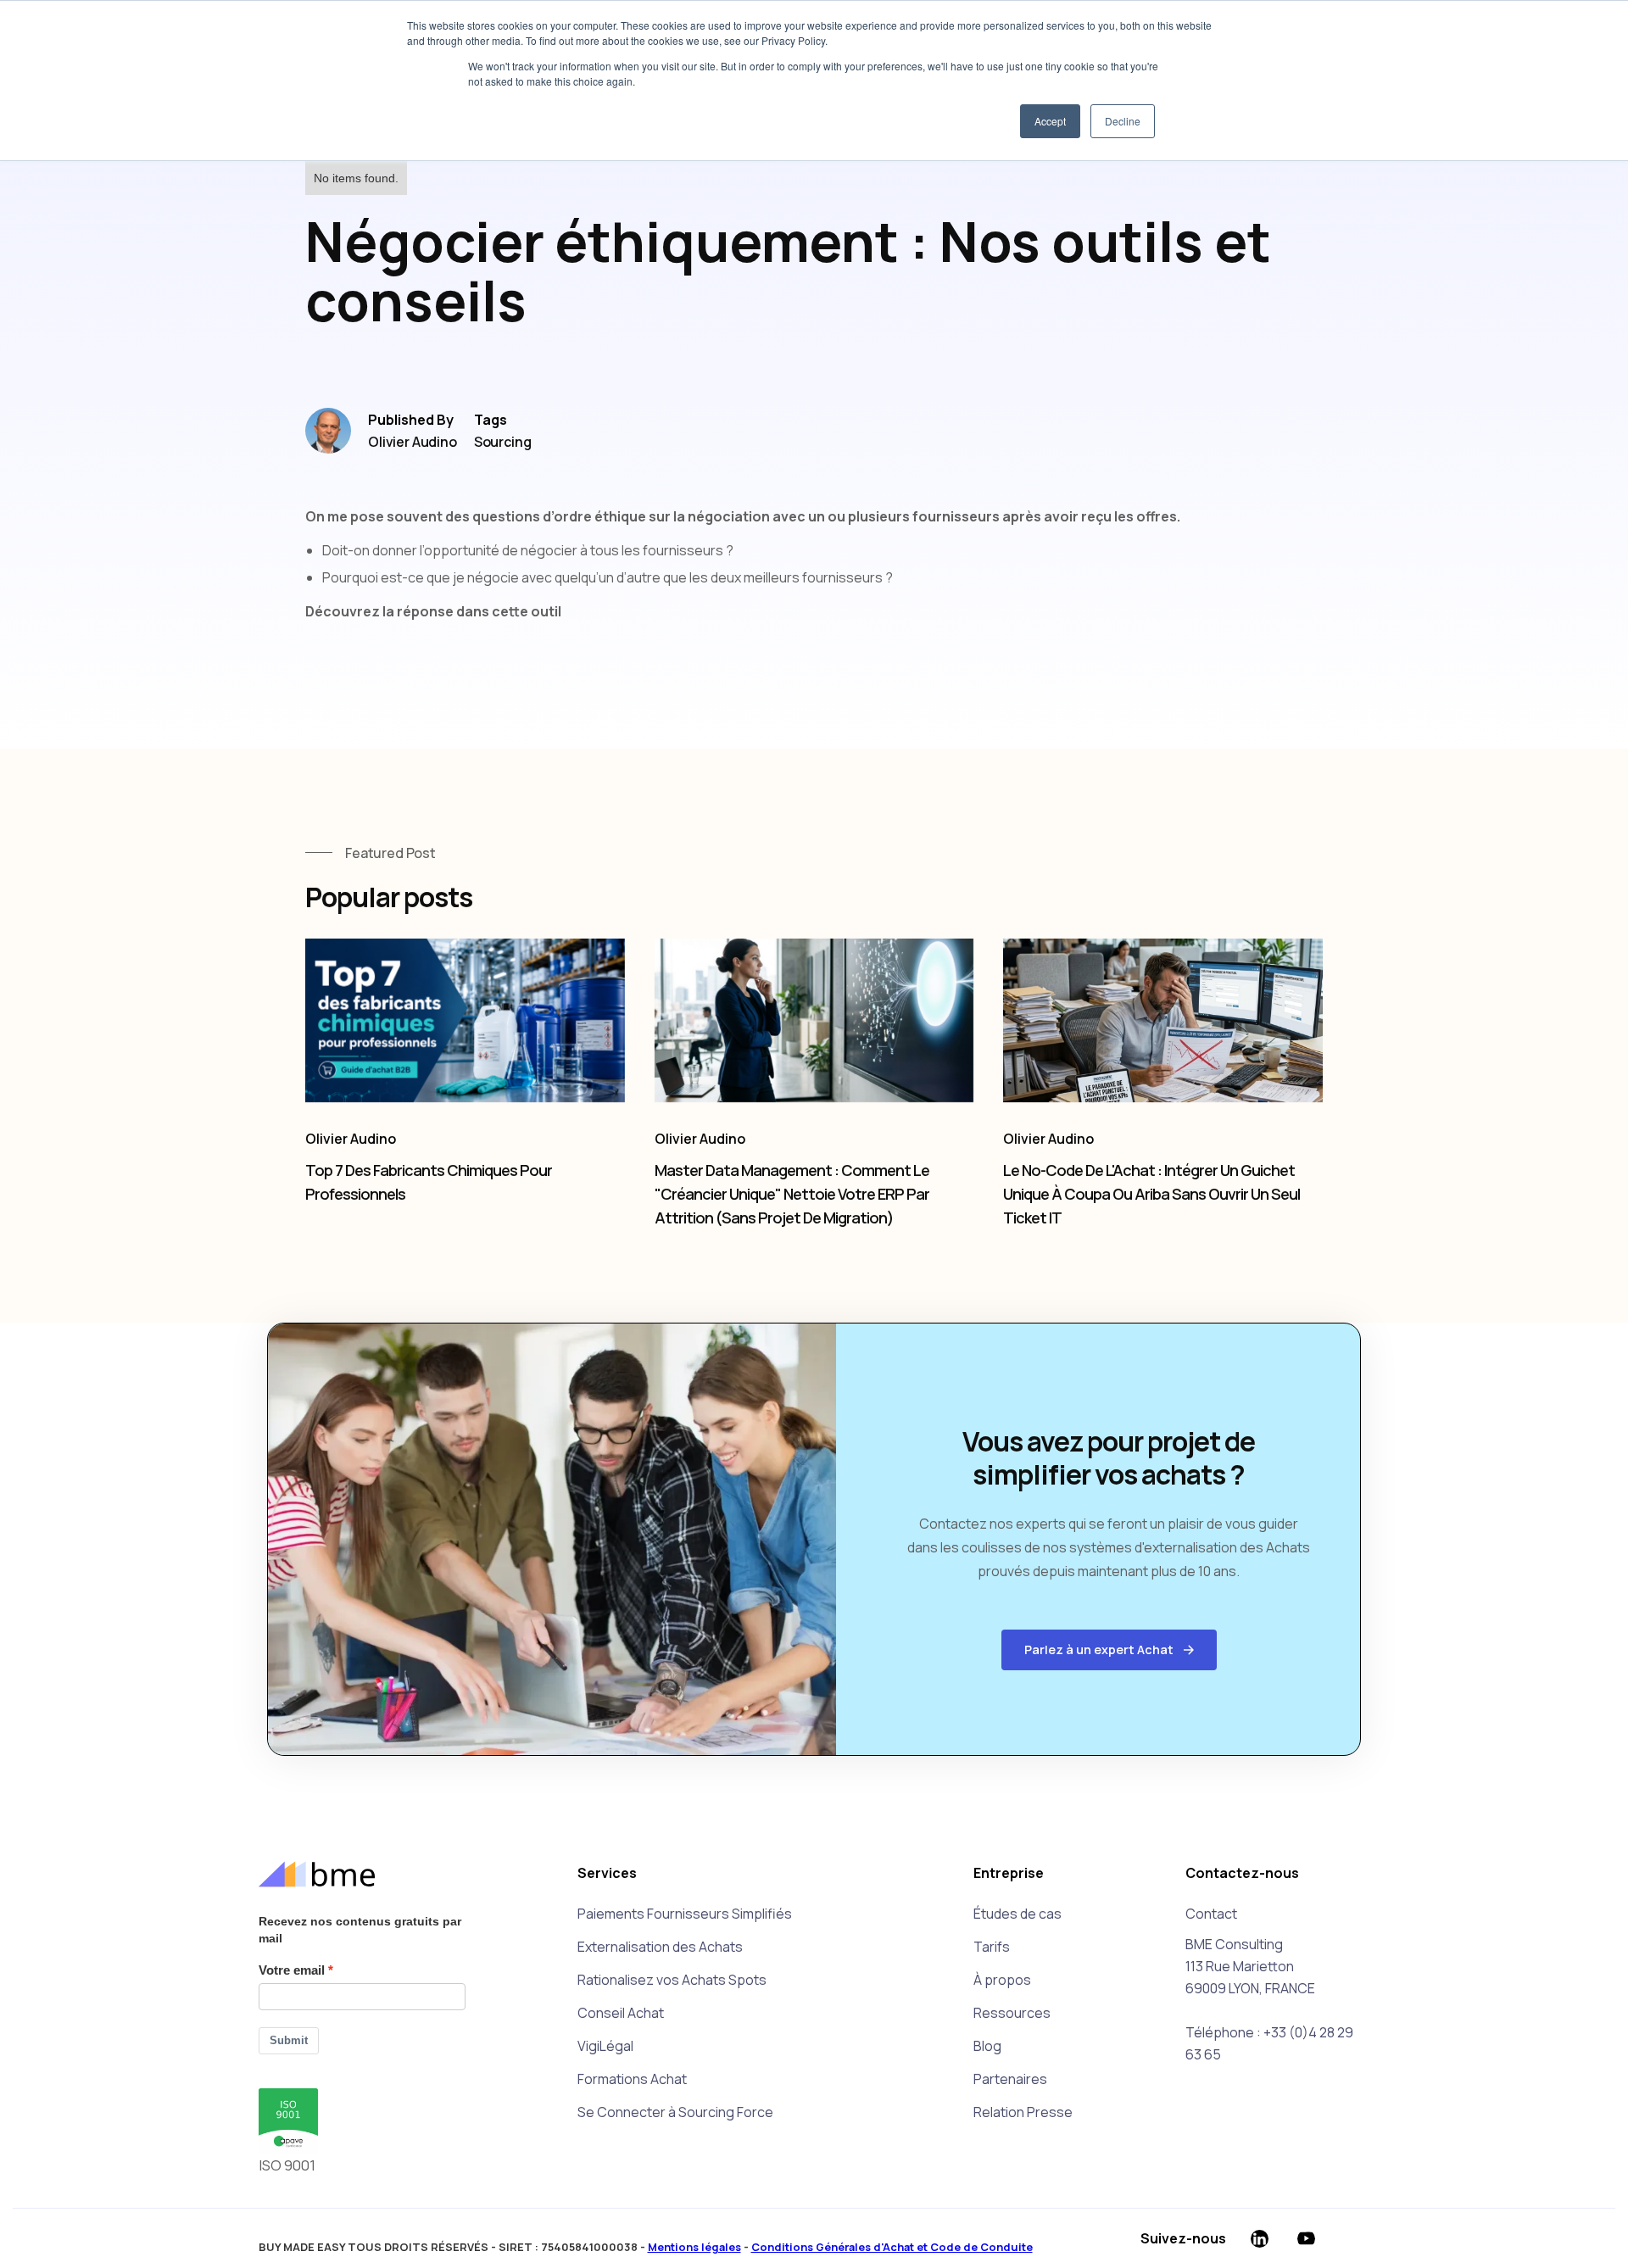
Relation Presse (1023, 2112)
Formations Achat (632, 2079)
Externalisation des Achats (660, 1947)
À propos (1002, 1980)
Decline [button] (1123, 121)
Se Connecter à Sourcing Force (675, 2112)
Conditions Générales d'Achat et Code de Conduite (892, 2247)
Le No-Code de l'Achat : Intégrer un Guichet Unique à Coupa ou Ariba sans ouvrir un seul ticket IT (1151, 1194)
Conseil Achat (621, 2013)
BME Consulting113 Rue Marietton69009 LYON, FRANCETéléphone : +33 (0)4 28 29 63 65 (1269, 1999)
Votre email (292, 1970)
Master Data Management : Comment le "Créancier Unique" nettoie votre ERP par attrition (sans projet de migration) (792, 1194)
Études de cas (1017, 1914)
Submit (289, 2040)
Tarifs (992, 1947)
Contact (1211, 1914)
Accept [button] (1050, 121)
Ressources (1012, 2013)
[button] (1109, 1650)
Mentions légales (694, 2247)
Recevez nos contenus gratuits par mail (360, 1930)
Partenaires (1010, 2079)
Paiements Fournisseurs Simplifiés (685, 1914)
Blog (987, 2046)
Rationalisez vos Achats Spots (672, 1980)
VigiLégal (605, 2046)
